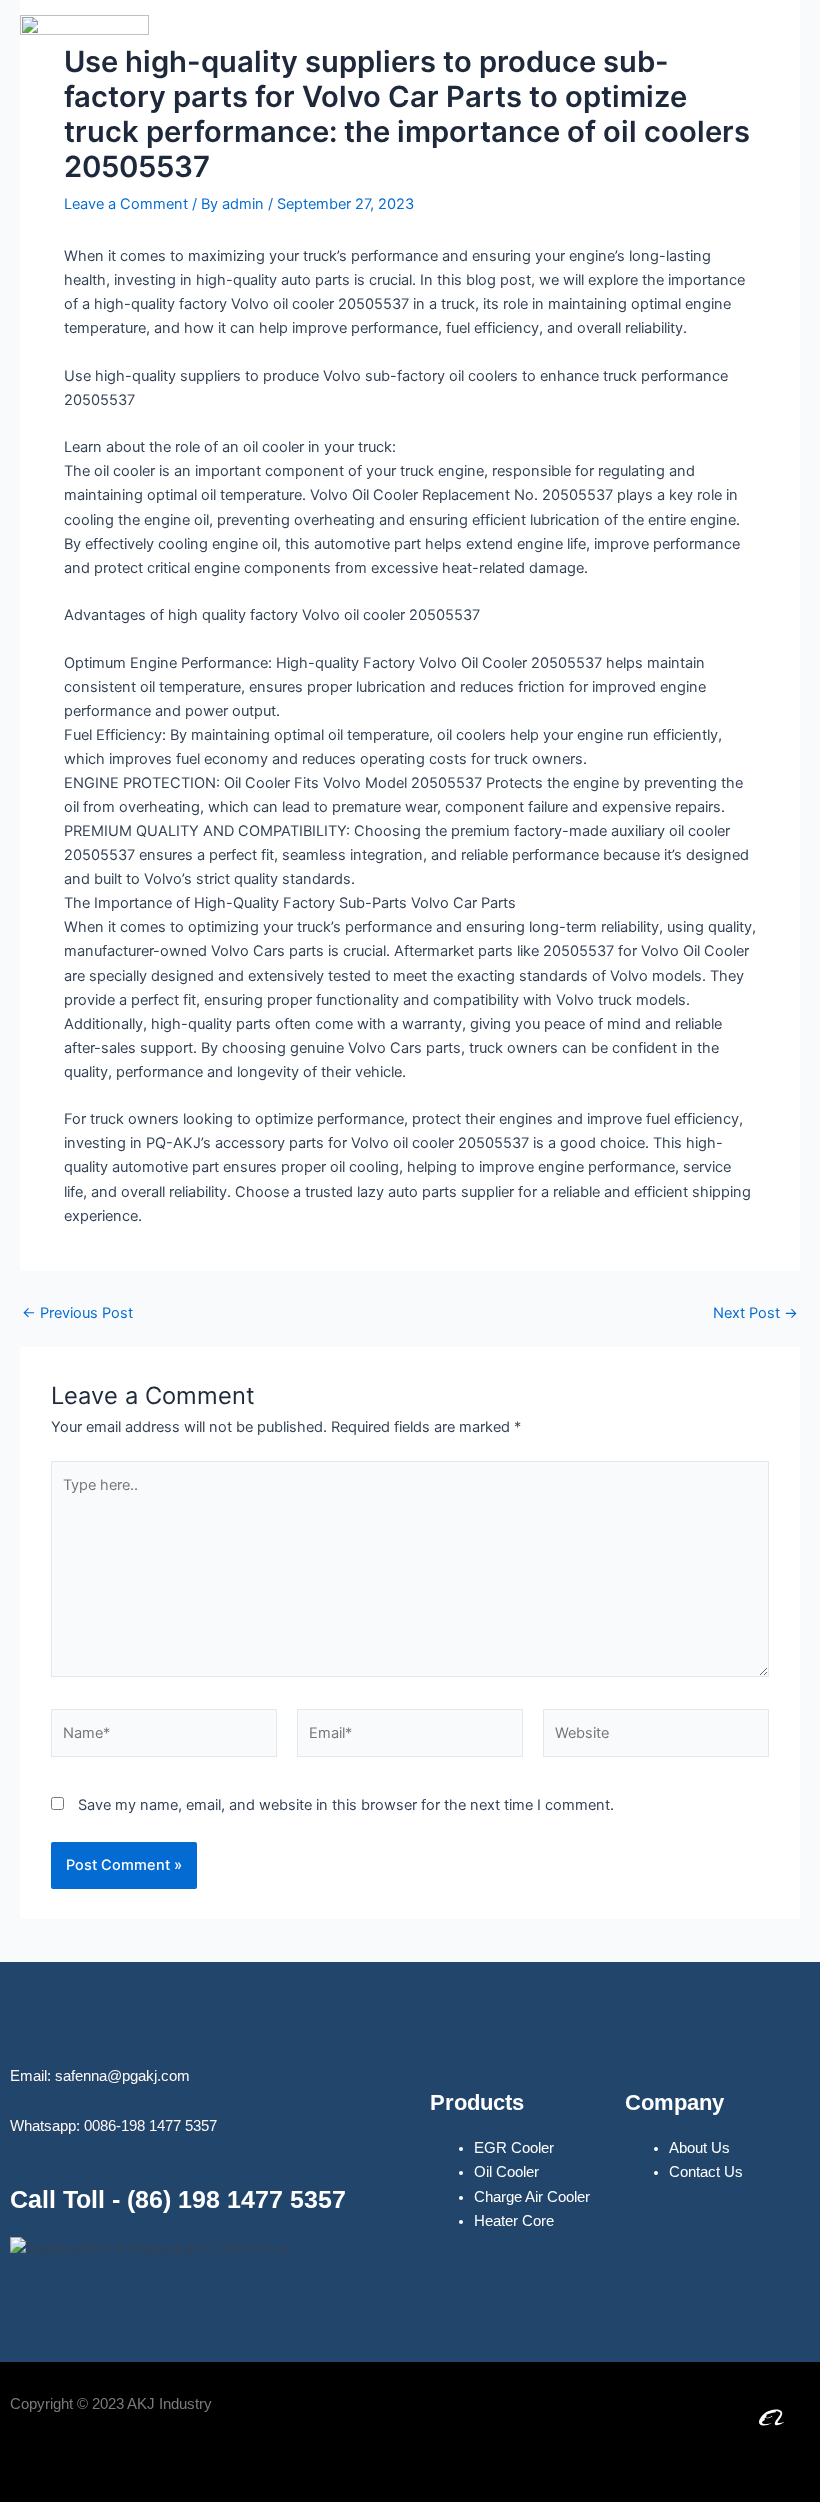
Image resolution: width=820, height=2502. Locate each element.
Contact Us (706, 2172)
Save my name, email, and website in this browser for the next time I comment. (346, 1805)
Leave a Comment (126, 204)
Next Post (755, 1313)
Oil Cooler (506, 2172)
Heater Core (514, 2221)
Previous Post (77, 1313)
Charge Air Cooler (532, 2197)
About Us (699, 2148)
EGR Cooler (514, 2148)
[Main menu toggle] (779, 79)
